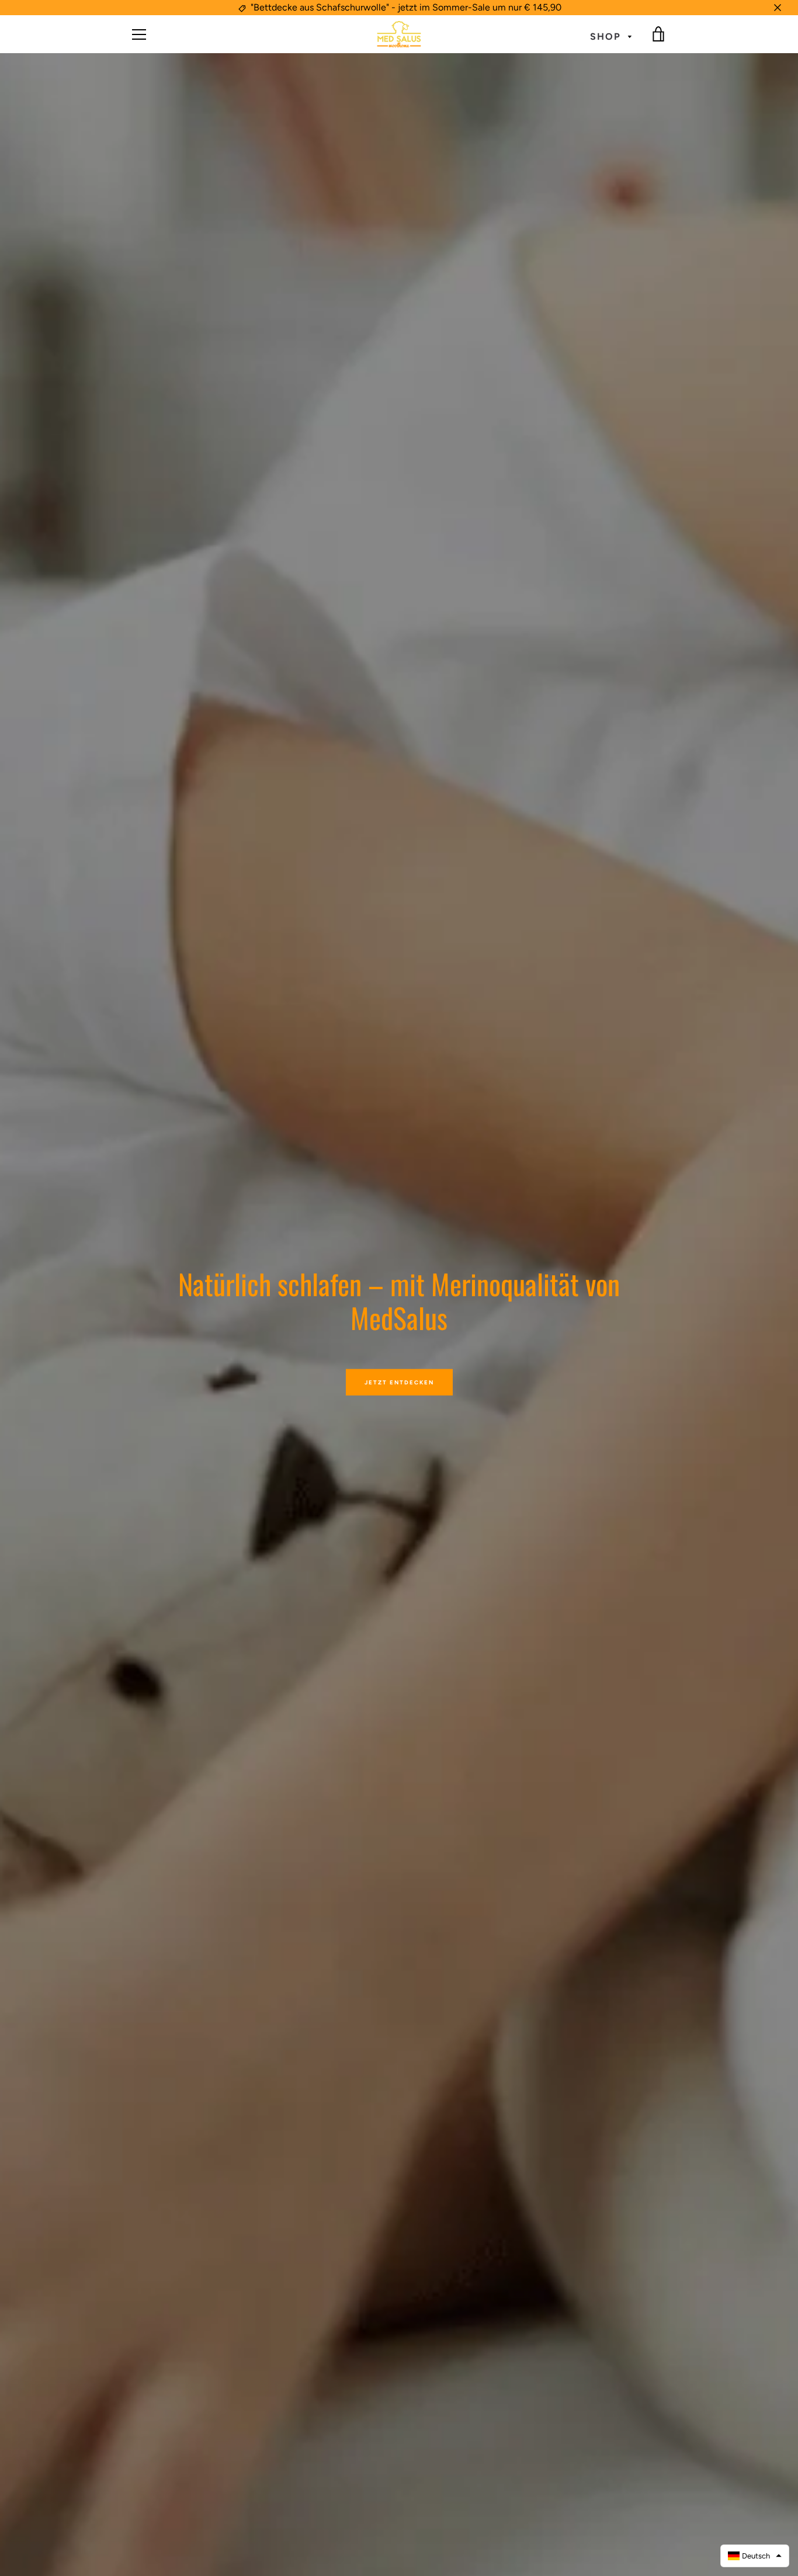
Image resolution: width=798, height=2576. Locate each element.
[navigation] (139, 34)
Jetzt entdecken (399, 1382)
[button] (755, 2556)
